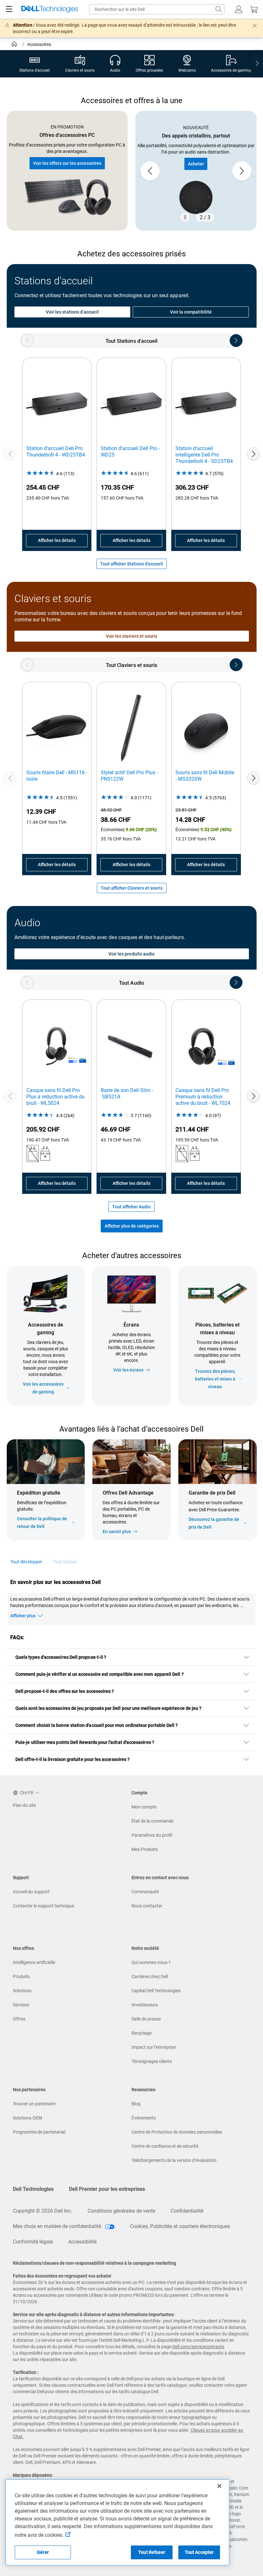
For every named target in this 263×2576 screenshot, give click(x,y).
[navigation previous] (27, 341)
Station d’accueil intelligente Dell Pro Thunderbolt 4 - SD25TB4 (204, 455)
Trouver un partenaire (34, 2104)
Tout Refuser (152, 2552)
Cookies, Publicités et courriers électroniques (180, 2226)
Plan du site (24, 1805)
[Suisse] (15, 45)
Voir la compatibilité (191, 312)
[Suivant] (253, 454)
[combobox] (157, 9)
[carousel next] (242, 171)
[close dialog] (255, 26)
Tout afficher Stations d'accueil (132, 564)
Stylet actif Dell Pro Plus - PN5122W (129, 776)
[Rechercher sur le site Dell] (219, 9)
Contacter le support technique (43, 1906)
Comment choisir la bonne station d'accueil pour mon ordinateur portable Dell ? (97, 1725)
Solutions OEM (27, 2118)
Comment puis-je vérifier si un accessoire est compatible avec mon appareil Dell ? (100, 1674)
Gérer (43, 2552)
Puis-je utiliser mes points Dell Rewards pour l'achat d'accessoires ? (85, 1742)
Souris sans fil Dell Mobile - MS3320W (205, 776)
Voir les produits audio (132, 954)
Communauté (145, 1892)
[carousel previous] (150, 171)
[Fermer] (219, 2486)
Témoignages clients (152, 2061)
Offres (19, 2019)
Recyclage (142, 2033)
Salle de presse (146, 2019)
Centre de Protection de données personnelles (177, 2132)
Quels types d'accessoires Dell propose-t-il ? (61, 1657)
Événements (144, 2118)
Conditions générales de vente (121, 2211)
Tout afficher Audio (131, 1207)
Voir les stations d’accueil (72, 312)
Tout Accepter (199, 2552)
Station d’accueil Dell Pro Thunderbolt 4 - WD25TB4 (56, 452)
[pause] (185, 217)
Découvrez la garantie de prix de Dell (214, 1523)
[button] (239, 9)
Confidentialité (187, 2211)
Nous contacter (147, 1906)
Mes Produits (145, 1849)
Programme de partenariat (39, 2132)
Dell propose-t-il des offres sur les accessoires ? (65, 1691)
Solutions (22, 1991)
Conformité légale (33, 2242)
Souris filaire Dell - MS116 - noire (57, 776)
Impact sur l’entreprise (154, 2047)
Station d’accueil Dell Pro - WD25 (130, 452)
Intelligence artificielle (34, 1962)
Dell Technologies (33, 2189)
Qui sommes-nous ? (151, 1962)
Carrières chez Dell (150, 1976)
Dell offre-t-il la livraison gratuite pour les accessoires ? (72, 1759)
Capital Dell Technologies (156, 1991)
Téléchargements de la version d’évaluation (174, 2160)
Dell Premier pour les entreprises (107, 2189)
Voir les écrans (128, 1370)
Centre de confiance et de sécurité (165, 2146)
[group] (196, 171)
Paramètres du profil (152, 1835)
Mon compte (144, 1807)
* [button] (243, 1508)
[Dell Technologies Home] (50, 9)
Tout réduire (65, 1562)
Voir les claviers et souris (132, 636)
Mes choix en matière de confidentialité (58, 2226)
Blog (136, 2104)
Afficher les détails (57, 540)
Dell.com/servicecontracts (198, 2347)
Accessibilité (82, 2242)
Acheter (196, 164)
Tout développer (26, 1562)
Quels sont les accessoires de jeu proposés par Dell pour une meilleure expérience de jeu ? (108, 1708)
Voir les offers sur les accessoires (67, 163)
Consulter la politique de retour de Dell (42, 1523)
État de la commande (153, 1821)
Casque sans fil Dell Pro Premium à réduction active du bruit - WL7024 (203, 1097)
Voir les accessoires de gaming (43, 1388)
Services (21, 2005)
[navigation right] (257, 64)
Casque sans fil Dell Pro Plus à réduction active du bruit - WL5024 (55, 1097)
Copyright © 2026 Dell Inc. (42, 2211)
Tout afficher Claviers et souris (132, 888)
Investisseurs (145, 2005)
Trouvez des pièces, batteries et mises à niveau (215, 1379)
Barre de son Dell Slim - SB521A (127, 1093)
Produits (21, 1976)
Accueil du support (31, 1892)
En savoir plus (117, 1532)
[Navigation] (9, 9)
